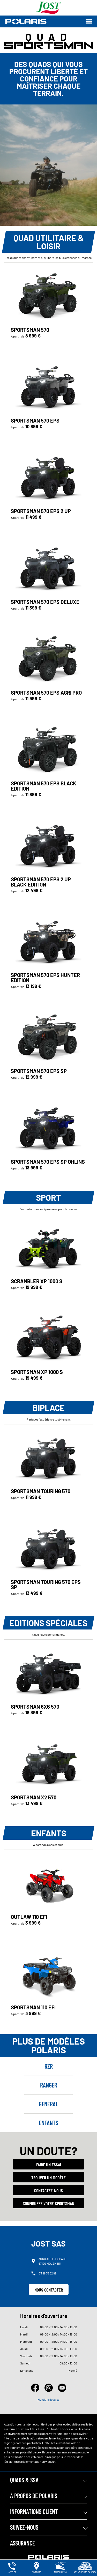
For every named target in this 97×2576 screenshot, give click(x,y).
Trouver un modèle (48, 2177)
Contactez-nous (48, 2190)
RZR (49, 2066)
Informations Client (34, 2511)
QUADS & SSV (24, 2480)
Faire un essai (49, 2165)
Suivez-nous (24, 2527)
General (48, 2104)
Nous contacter (49, 2290)
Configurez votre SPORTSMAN (48, 2203)
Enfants (48, 2123)
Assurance (23, 2543)
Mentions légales (48, 2399)
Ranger (49, 2085)
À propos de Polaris (34, 2496)
